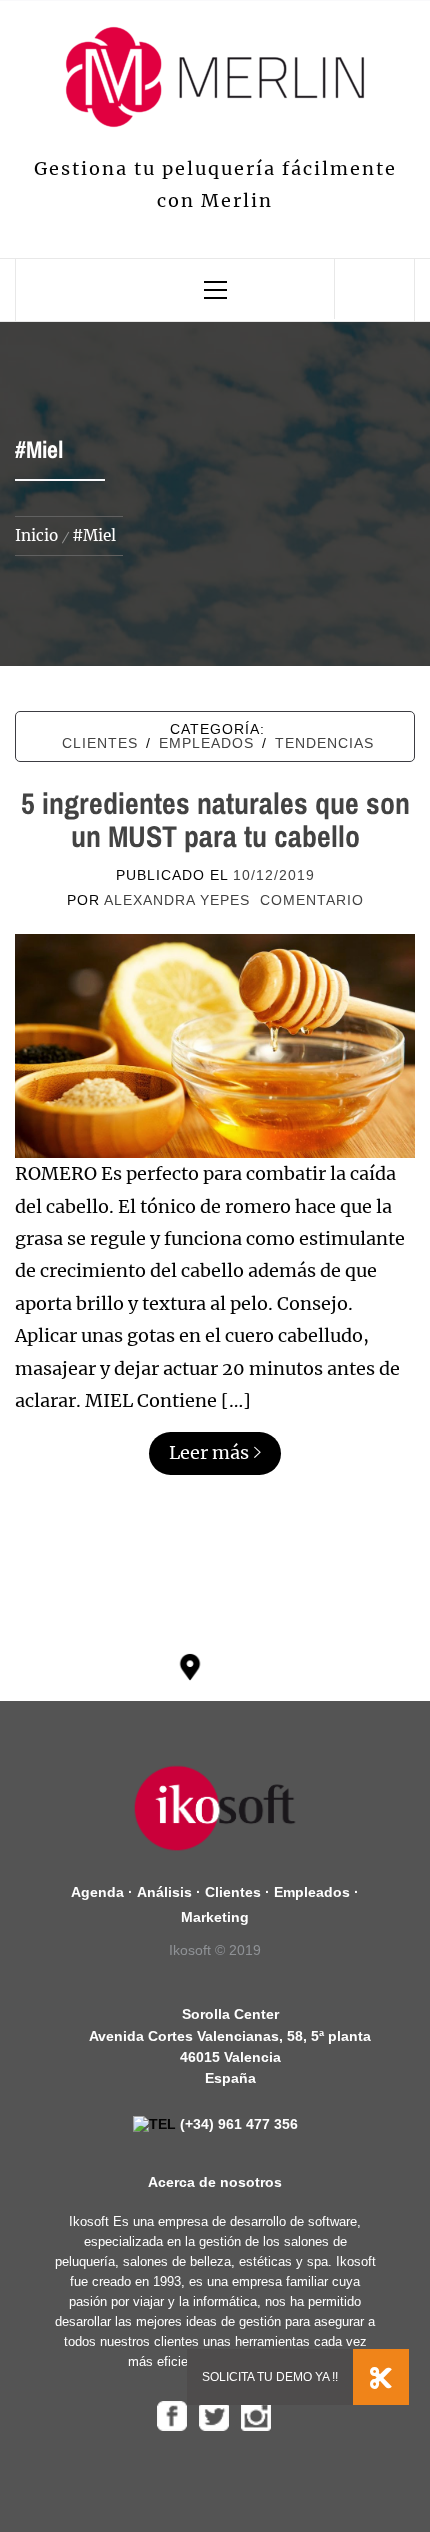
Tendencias (324, 743)
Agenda (97, 1892)
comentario (312, 900)
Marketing (215, 1917)
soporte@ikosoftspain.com (286, 1692)
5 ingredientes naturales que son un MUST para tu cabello (215, 819)
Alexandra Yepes (177, 900)
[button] (381, 2377)
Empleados (206, 743)
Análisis (164, 1892)
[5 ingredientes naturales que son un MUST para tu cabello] (215, 1044)
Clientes (100, 743)
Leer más (209, 1452)
